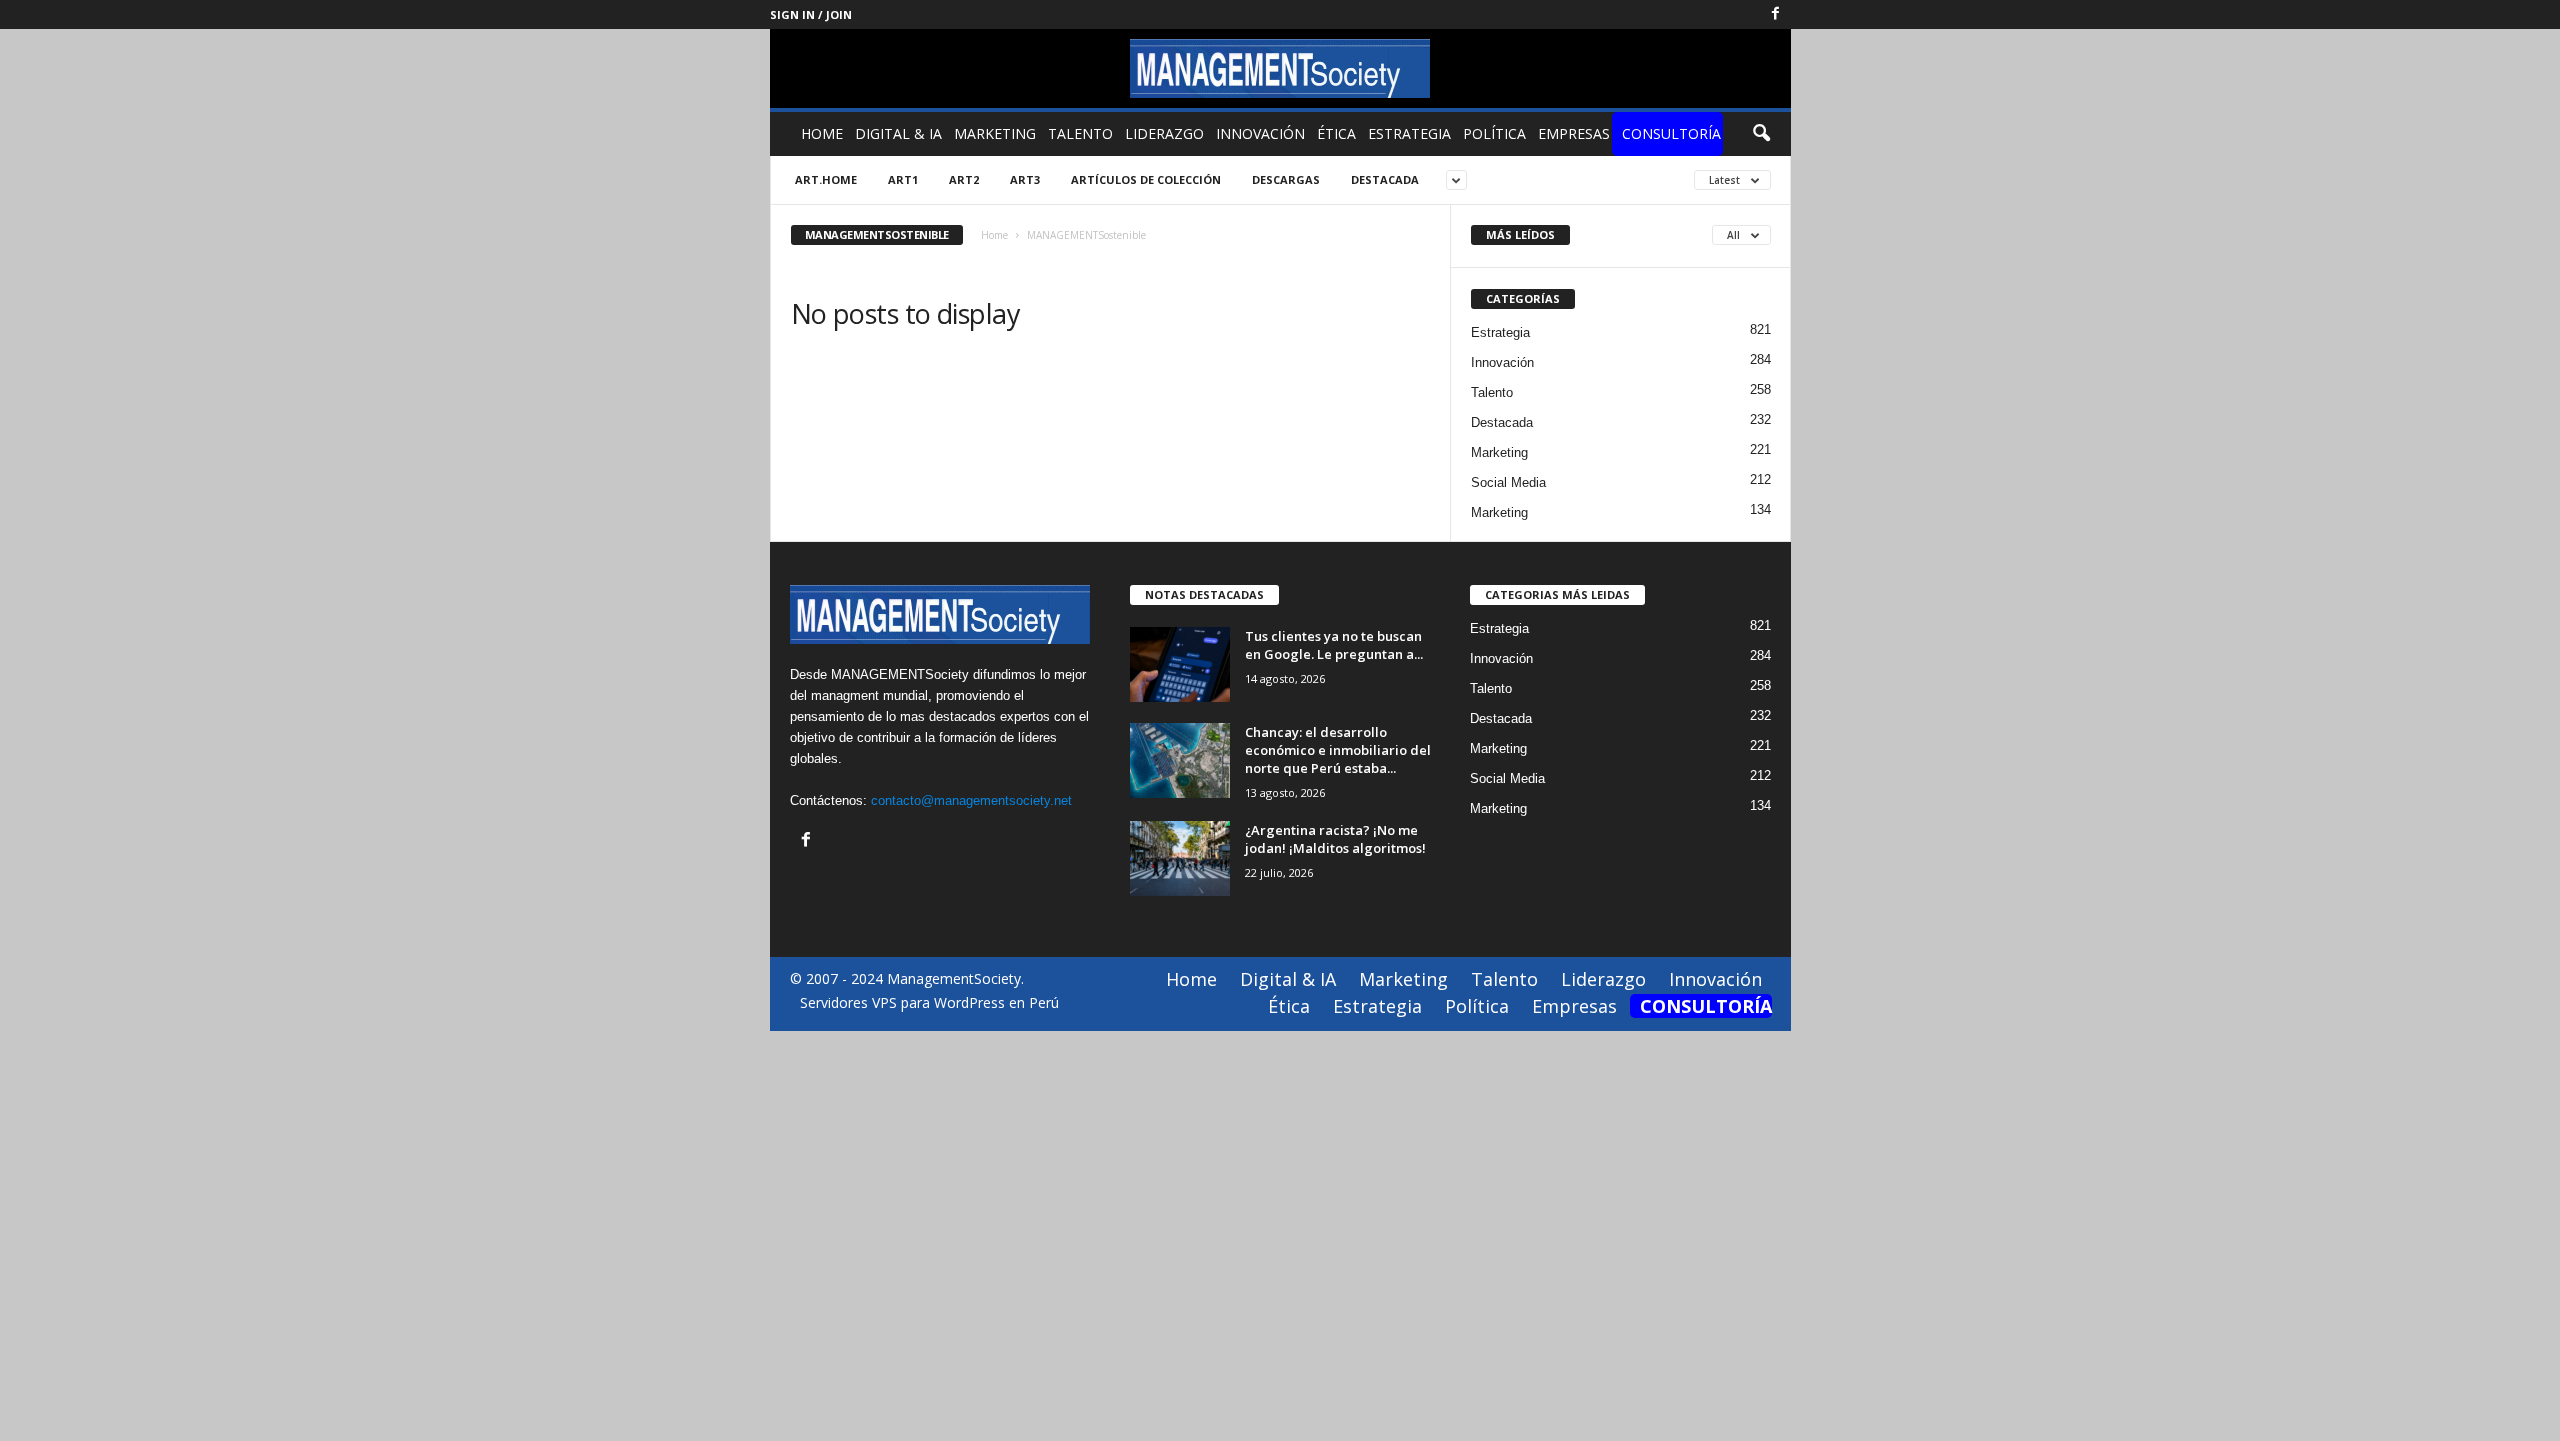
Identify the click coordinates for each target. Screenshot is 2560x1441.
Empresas (1574, 133)
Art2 (964, 179)
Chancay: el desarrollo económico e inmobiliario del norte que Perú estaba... (1338, 750)
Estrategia (1409, 133)
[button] (1761, 134)
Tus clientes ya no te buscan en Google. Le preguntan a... (1334, 645)
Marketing (995, 133)
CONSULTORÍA (1671, 133)
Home (822, 133)
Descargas (1286, 179)
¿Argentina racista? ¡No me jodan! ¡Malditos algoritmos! (1335, 839)
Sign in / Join (811, 14)
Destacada (1385, 179)
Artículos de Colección (1146, 179)
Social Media (1508, 482)
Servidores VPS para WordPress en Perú (929, 1002)
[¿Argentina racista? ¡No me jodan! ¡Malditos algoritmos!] (1180, 858)
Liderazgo (1164, 133)
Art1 (903, 179)
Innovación (1260, 133)
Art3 (1025, 179)
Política (1494, 133)
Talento (1080, 133)
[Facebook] (1776, 14)
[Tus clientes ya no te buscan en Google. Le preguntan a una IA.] (1180, 664)
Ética (1336, 133)
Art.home (826, 179)
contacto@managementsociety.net (971, 800)
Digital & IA (898, 133)
